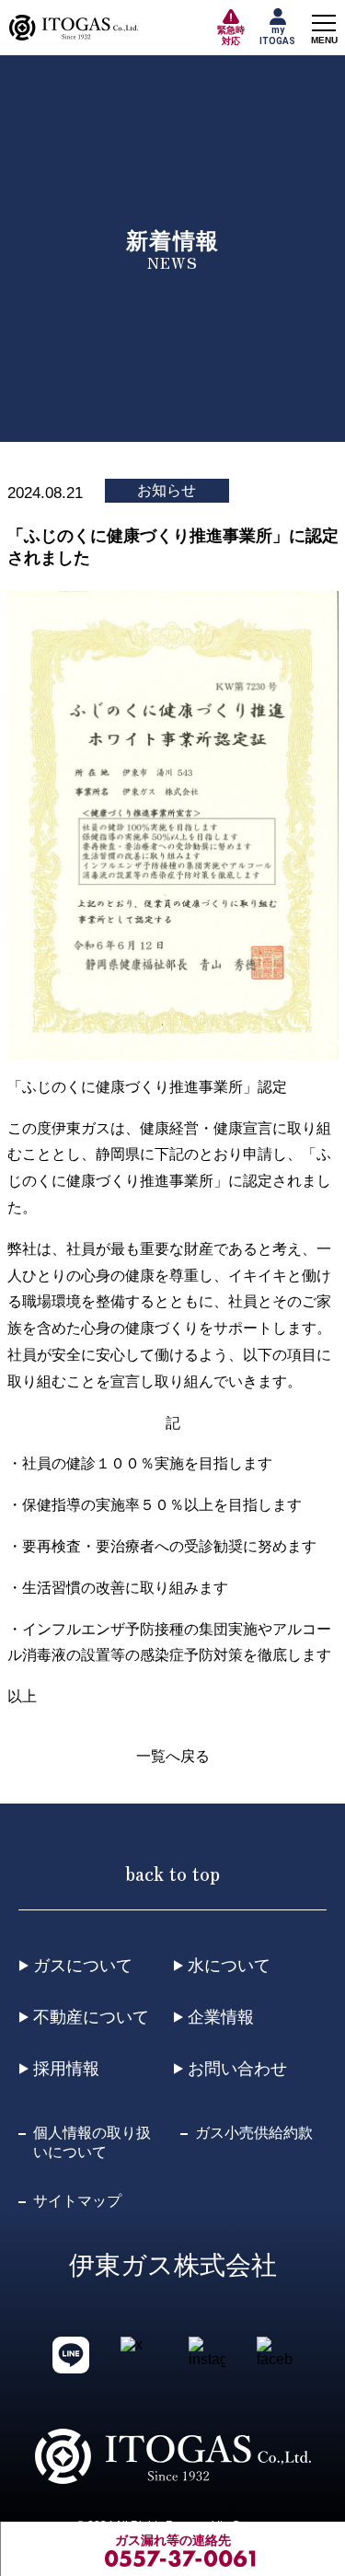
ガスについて (83, 1966)
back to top (172, 1873)
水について (229, 1966)
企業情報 (221, 2017)
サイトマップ (77, 2201)
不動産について (91, 2017)
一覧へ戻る (173, 1756)
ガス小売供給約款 (254, 2133)
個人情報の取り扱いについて (92, 2142)
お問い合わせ (237, 2069)
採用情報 (66, 2069)
